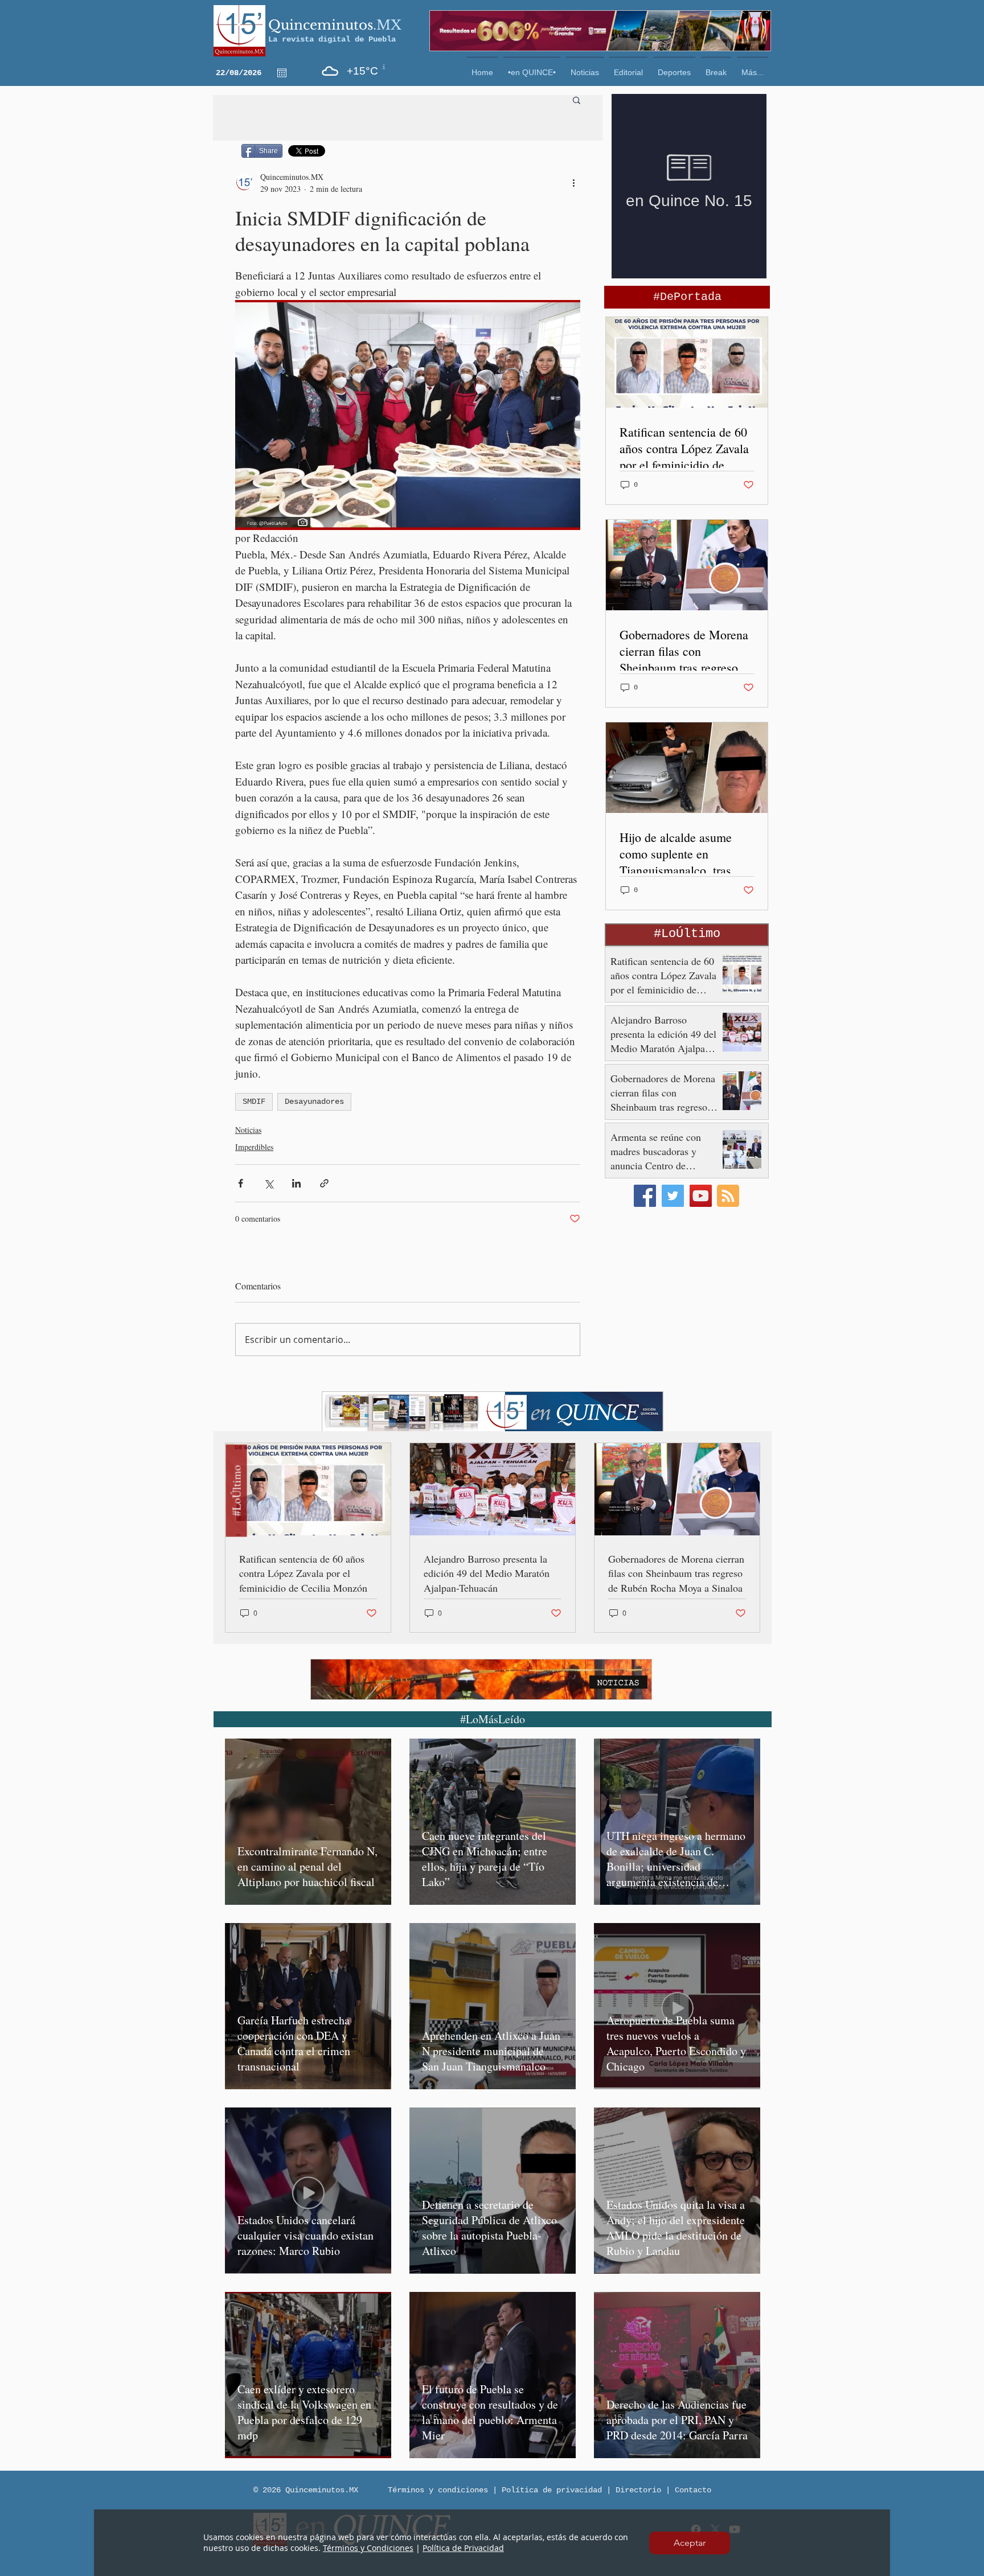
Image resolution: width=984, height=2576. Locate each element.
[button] (690, 2543)
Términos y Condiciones (368, 2548)
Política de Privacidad (463, 2548)
